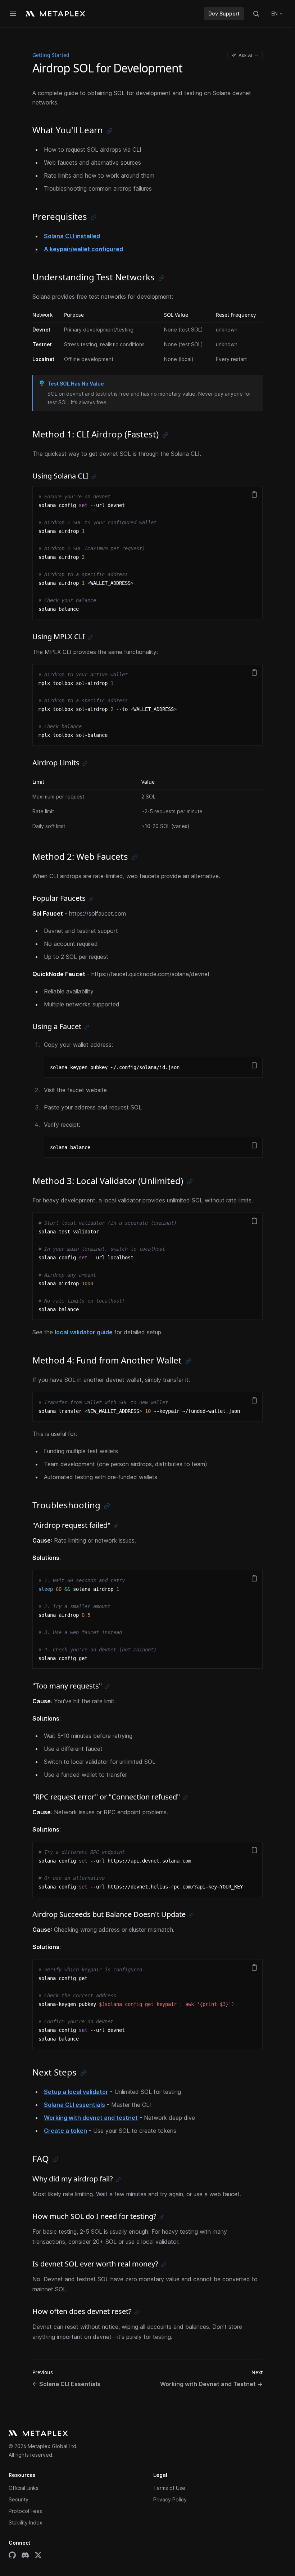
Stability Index (26, 2522)
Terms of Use (169, 2488)
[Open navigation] (13, 14)
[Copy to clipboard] (254, 494)
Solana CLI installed (72, 236)
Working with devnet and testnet (91, 2118)
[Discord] (25, 2555)
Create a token (65, 2131)
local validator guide (84, 1332)
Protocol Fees (25, 2511)
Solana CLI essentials (74, 2105)
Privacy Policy (170, 2499)
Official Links (24, 2488)
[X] (38, 2555)
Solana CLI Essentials (66, 2384)
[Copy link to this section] (110, 131)
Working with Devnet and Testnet (211, 2384)
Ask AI (245, 55)
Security (19, 2499)
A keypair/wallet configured (83, 249)
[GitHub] (12, 2555)
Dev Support (224, 14)
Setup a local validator (76, 2092)
